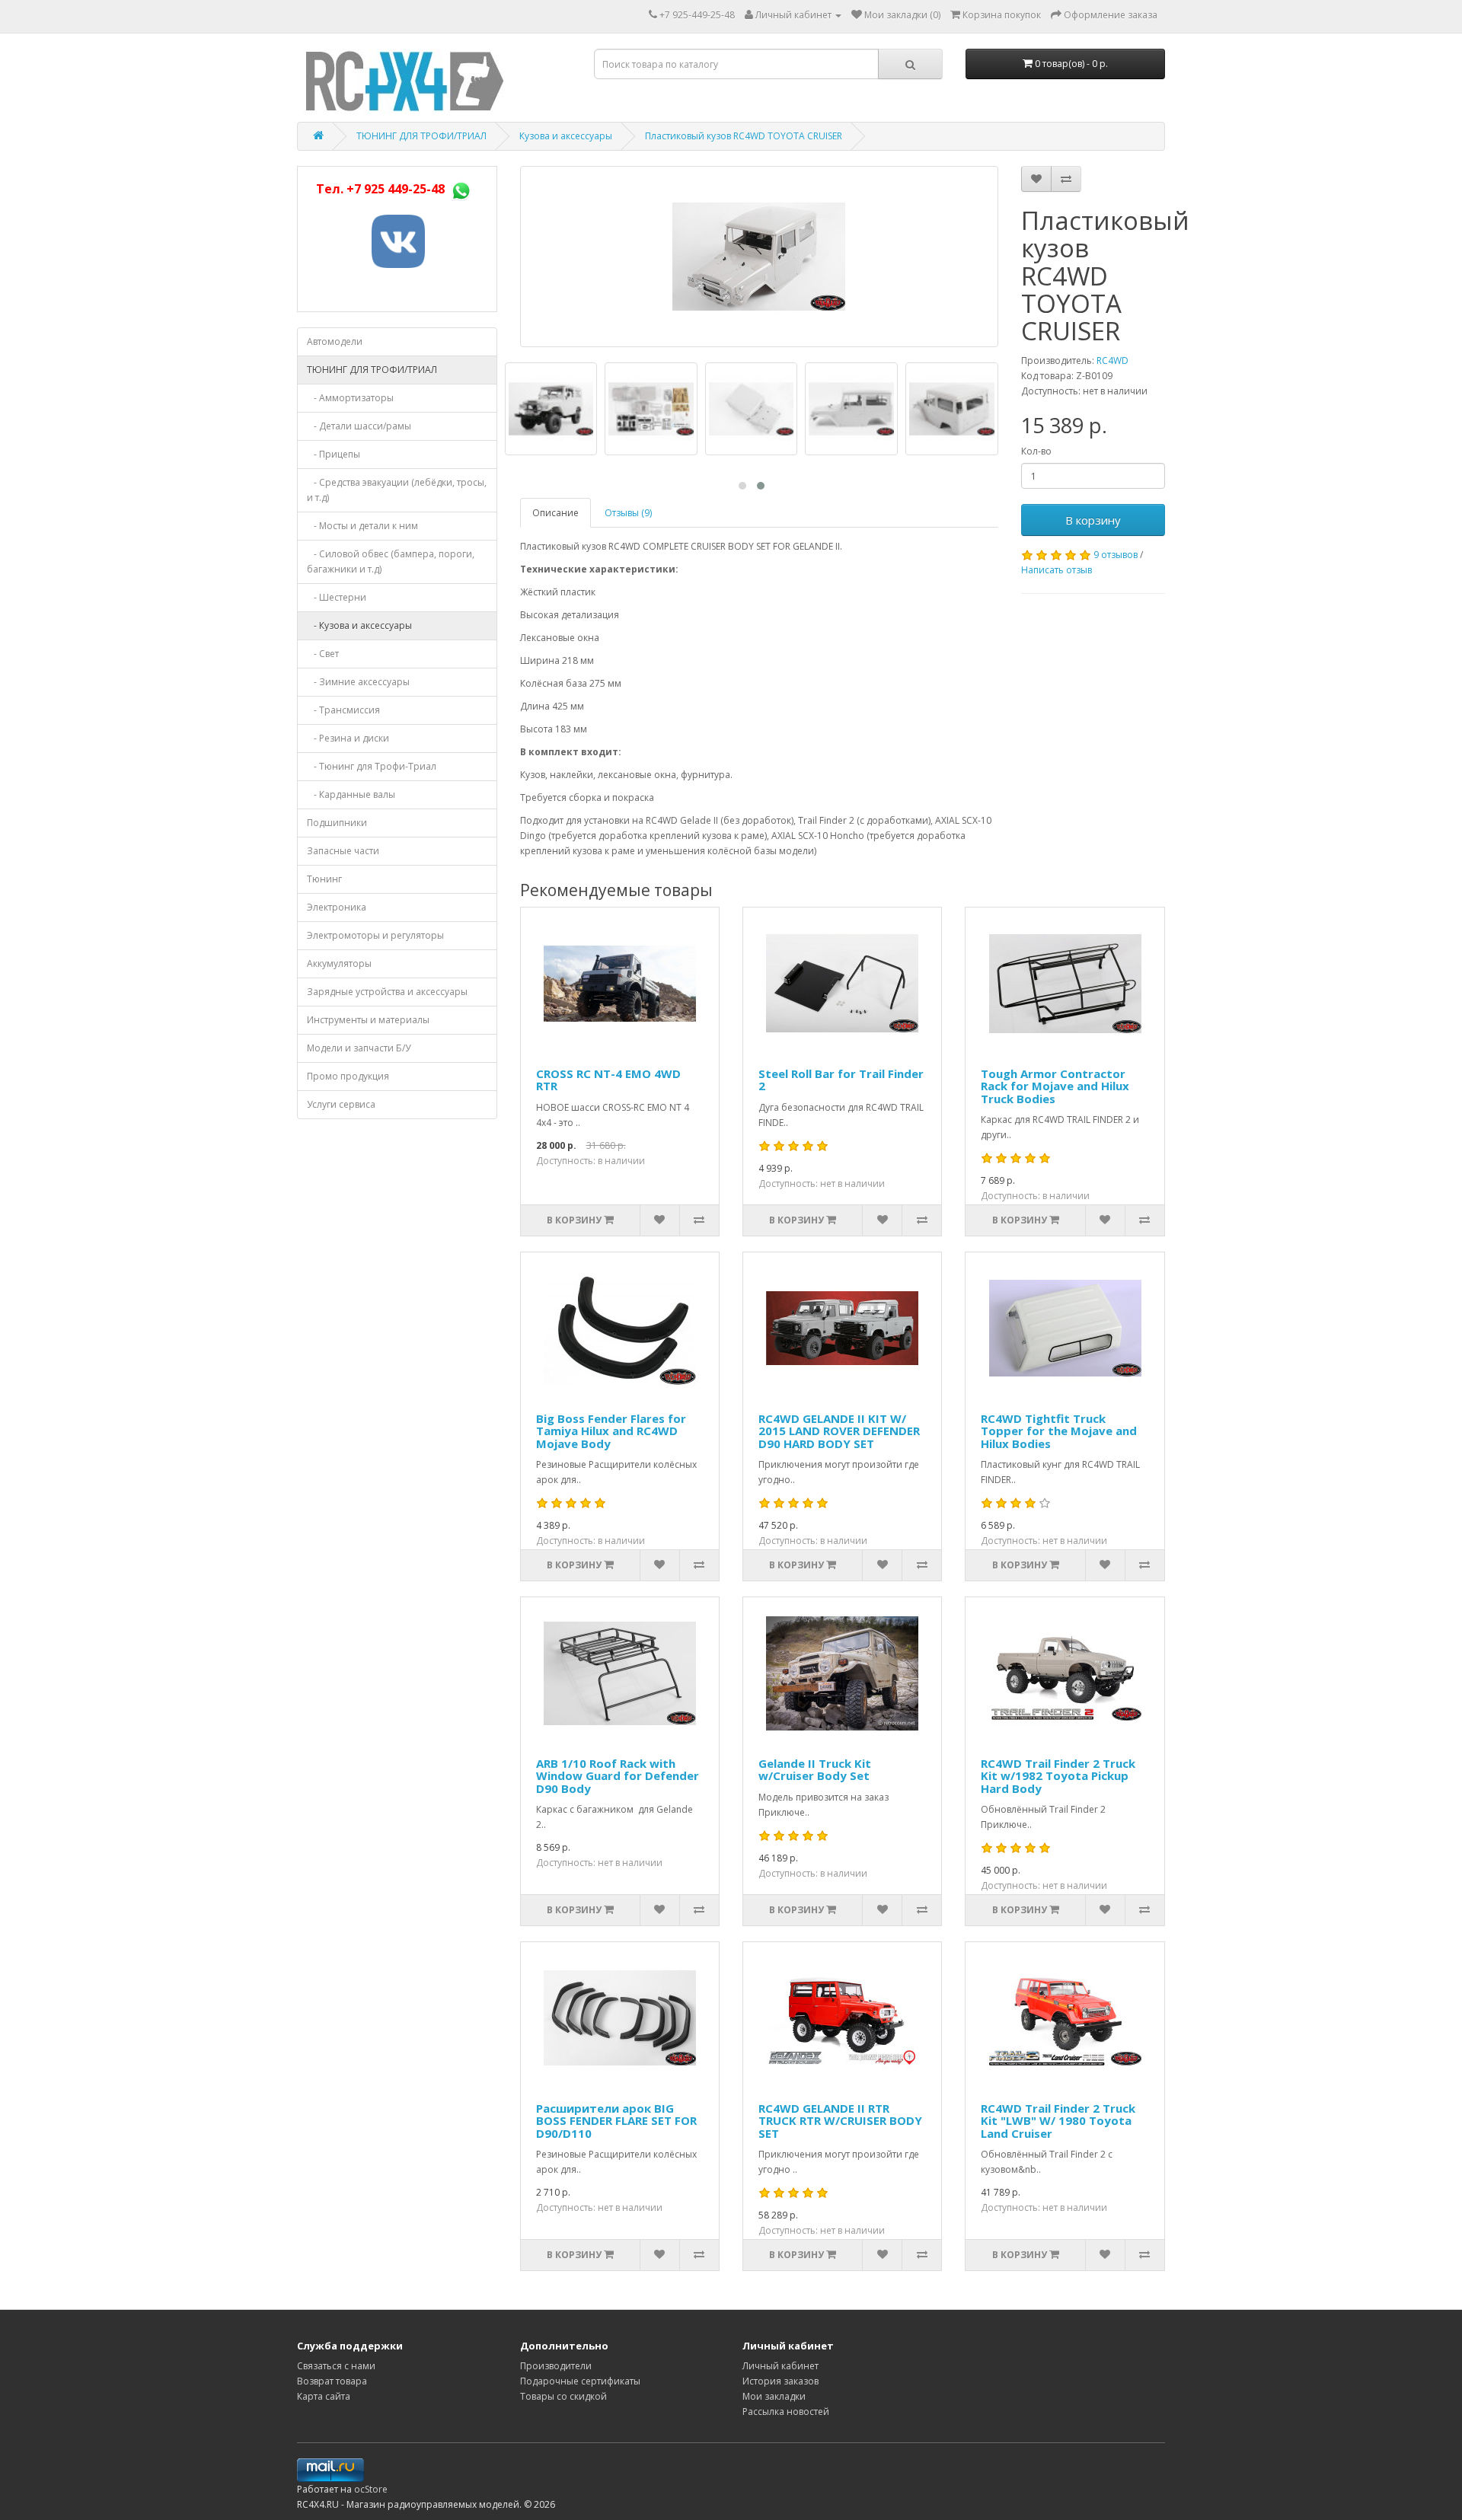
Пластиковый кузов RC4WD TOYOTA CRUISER (744, 136)
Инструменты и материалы (368, 1020)
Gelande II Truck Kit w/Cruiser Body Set (815, 1770)
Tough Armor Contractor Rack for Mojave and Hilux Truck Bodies (1055, 1086)
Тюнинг (324, 879)
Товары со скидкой (563, 2396)
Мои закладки (774, 2396)
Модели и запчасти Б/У (359, 1048)
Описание (555, 513)
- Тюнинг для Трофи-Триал (372, 766)
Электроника (337, 907)
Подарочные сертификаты (580, 2381)
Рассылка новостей (786, 2412)
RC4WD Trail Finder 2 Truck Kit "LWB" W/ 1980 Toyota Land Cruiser (1058, 2121)
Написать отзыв (1057, 570)
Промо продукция (348, 1076)
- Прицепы (334, 454)
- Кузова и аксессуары (359, 625)
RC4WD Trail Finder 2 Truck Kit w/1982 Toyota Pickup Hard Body (1058, 1776)
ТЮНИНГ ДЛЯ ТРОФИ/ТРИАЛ (421, 136)
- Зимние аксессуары (358, 682)
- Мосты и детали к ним (362, 526)
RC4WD (1112, 360)
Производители (556, 2366)
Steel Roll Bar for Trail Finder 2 (841, 1080)
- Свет (323, 654)
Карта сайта (324, 2396)
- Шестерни (337, 597)
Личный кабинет (780, 2366)
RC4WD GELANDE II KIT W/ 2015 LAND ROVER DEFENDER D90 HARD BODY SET (839, 1431)
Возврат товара (332, 2381)
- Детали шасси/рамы (359, 426)
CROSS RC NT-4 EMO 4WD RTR (608, 1080)
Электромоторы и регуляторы (375, 935)
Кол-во (1036, 451)
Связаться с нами (336, 2366)
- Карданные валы (351, 794)
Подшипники (337, 823)
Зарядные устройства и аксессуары (387, 992)
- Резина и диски (348, 738)
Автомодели (335, 341)
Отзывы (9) (628, 513)
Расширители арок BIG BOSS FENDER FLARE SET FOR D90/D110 (616, 2121)
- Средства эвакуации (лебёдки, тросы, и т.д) (397, 490)
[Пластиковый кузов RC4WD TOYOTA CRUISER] (759, 257)
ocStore (371, 2489)
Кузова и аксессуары (566, 136)
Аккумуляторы (339, 963)
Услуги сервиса (341, 1104)
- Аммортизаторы (350, 398)
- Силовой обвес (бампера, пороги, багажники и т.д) (391, 561)
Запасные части (343, 851)
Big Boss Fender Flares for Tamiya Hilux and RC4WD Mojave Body (611, 1431)
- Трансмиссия (343, 710)
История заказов (780, 2381)
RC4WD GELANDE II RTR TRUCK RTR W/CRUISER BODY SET (840, 2121)
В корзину (1093, 520)
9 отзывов (1116, 555)
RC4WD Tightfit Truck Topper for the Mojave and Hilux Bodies (1059, 1431)
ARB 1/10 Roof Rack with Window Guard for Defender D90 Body (618, 1776)
